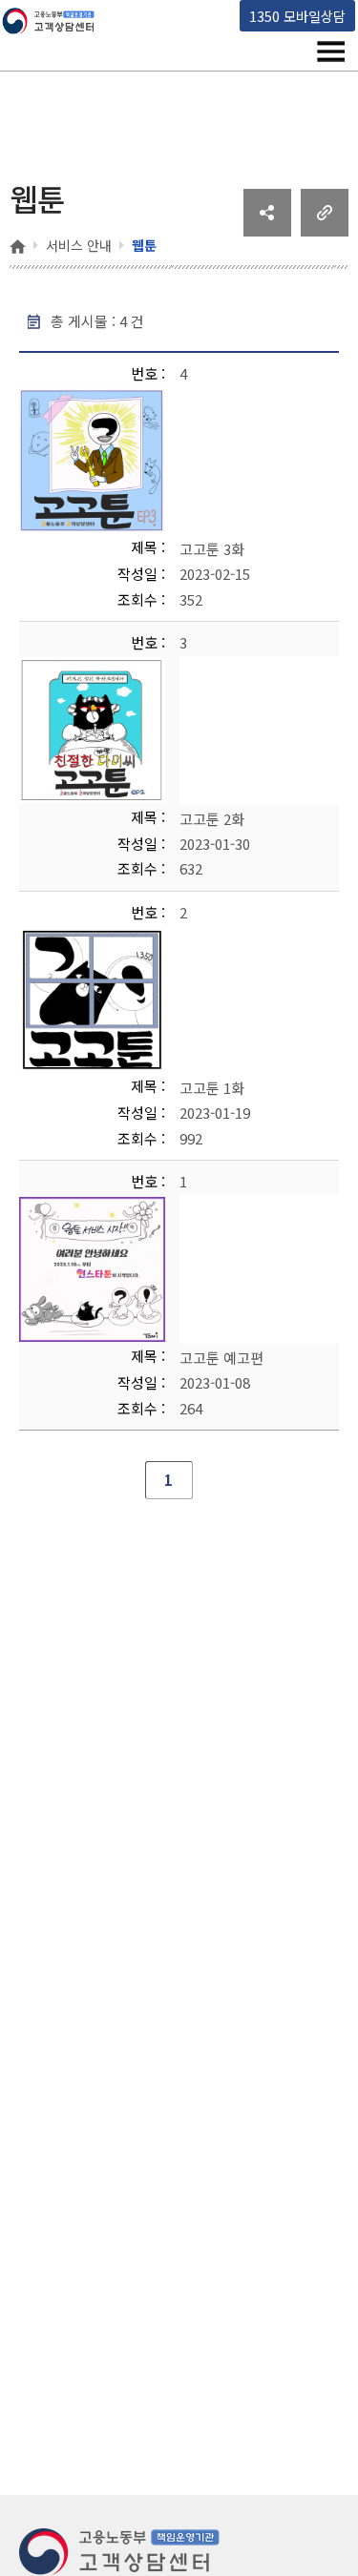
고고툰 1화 (212, 1088)
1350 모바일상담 (297, 16)
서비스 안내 (79, 245)
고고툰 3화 (212, 549)
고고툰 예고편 (221, 1358)
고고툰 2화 (212, 818)
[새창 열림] (267, 230)
